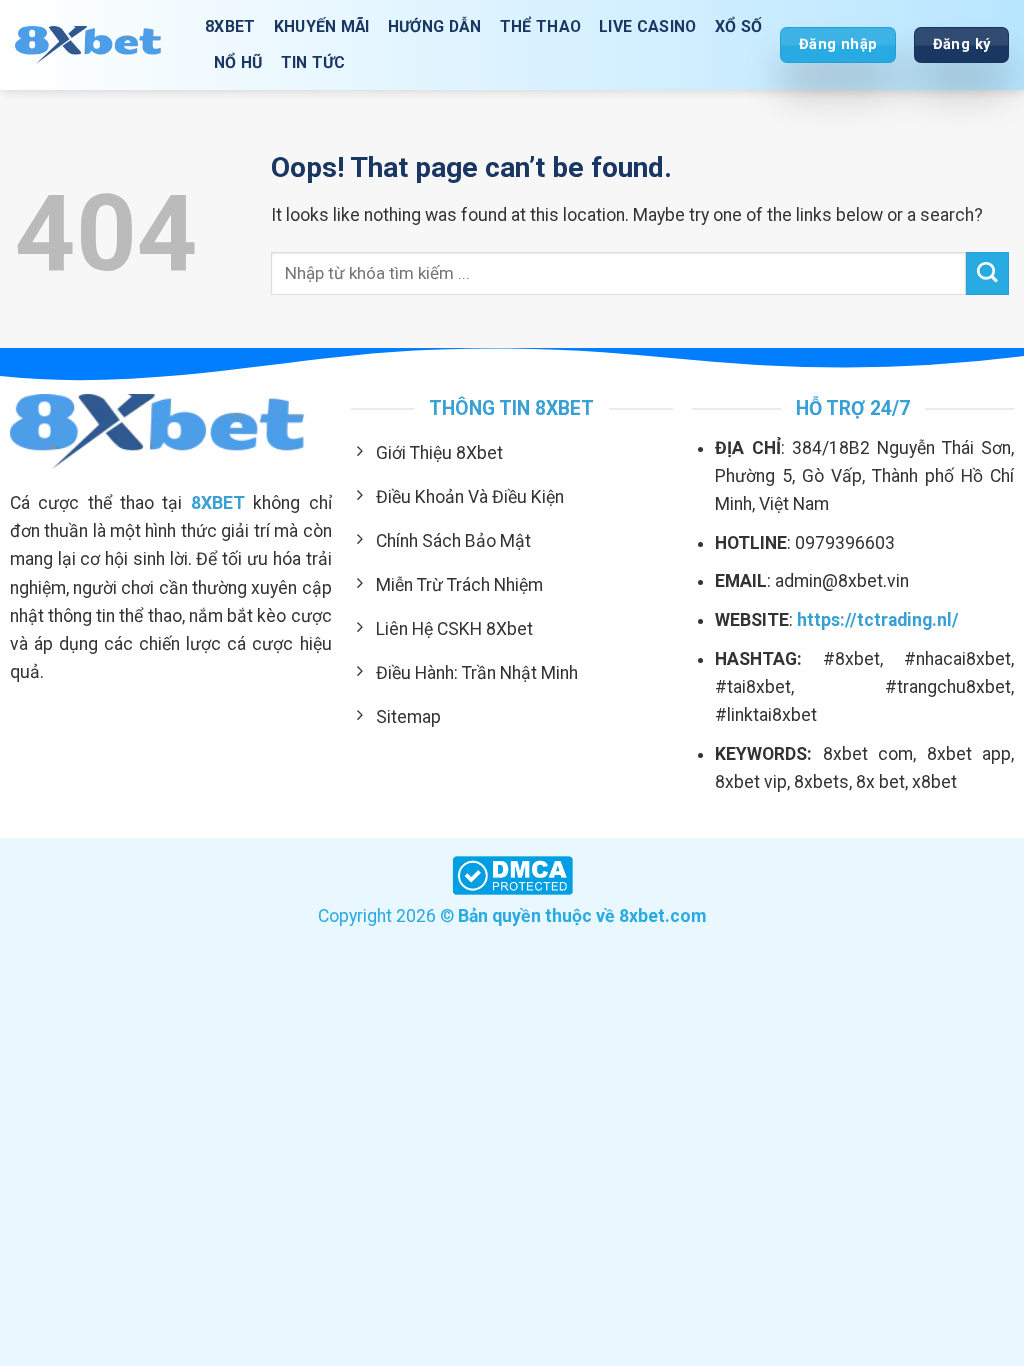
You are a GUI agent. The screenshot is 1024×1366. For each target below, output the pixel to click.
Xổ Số (739, 26)
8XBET (230, 26)
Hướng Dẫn (435, 26)
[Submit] (987, 273)
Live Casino (648, 26)
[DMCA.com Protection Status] (512, 874)
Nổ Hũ (238, 62)
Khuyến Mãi (322, 26)
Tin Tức (313, 62)
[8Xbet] (95, 44)
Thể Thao (541, 26)
